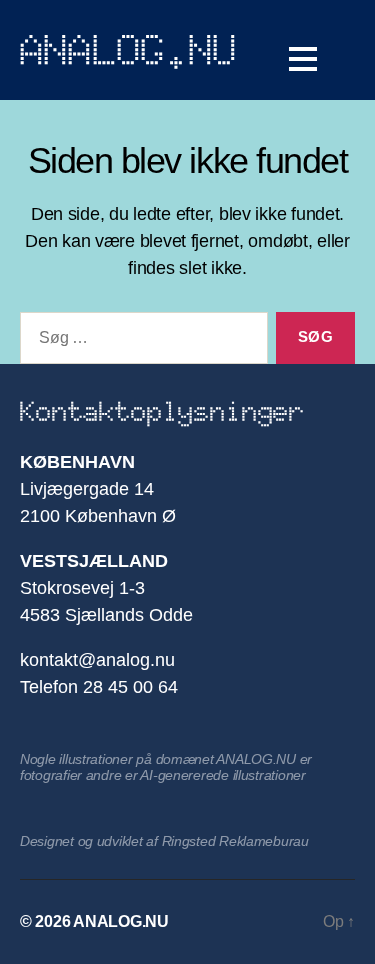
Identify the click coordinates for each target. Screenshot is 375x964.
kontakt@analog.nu (97, 660)
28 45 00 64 (130, 687)
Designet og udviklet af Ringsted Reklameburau (164, 841)
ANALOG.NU (129, 50)
